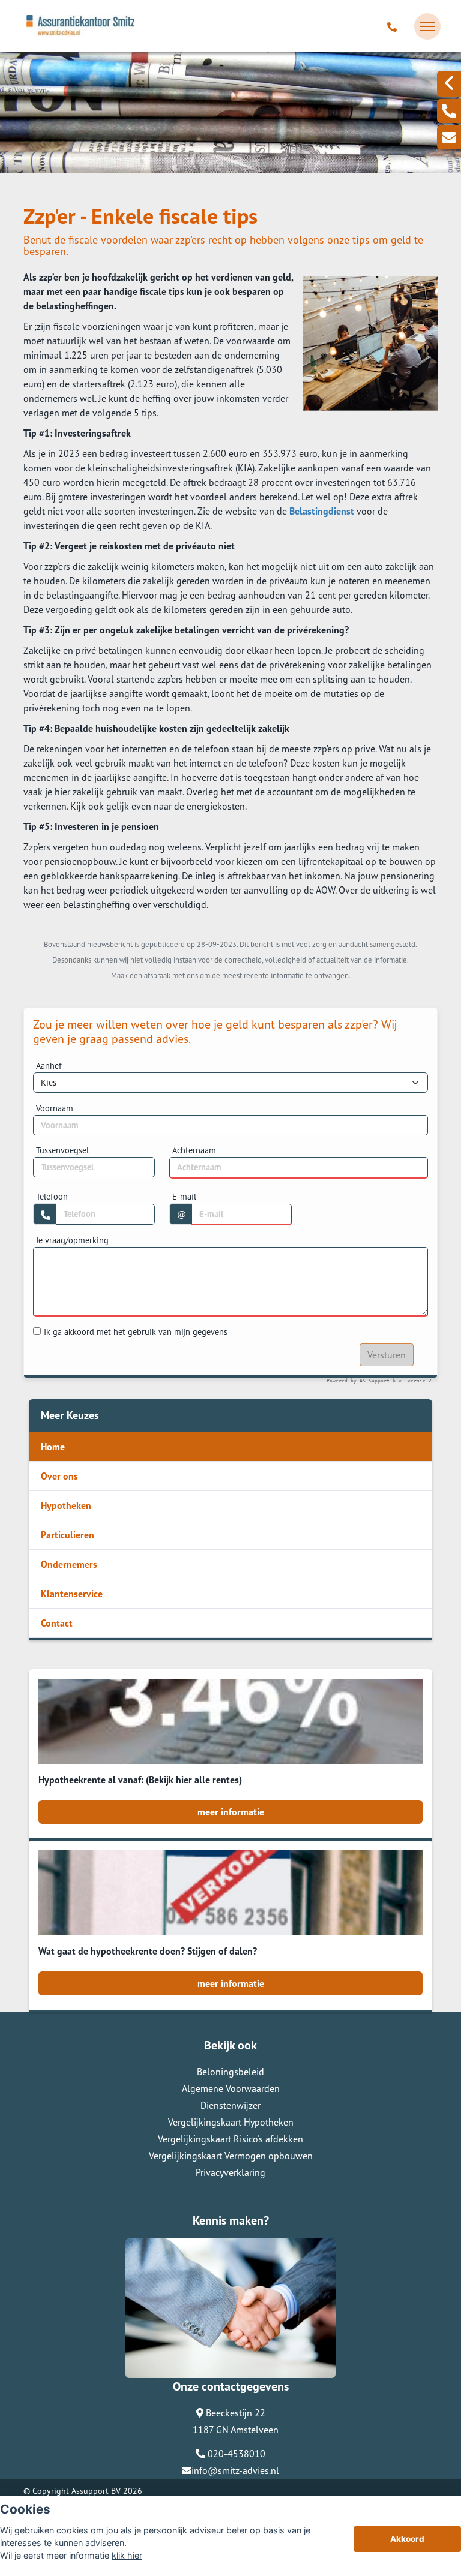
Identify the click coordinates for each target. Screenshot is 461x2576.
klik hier (127, 2555)
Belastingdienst (322, 511)
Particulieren (68, 1535)
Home (53, 1447)
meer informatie (231, 1812)
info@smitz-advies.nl (235, 2470)
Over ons (59, 1476)
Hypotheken (66, 1505)
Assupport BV (96, 2491)
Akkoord (407, 2539)
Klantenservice (72, 1594)
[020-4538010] (394, 26)
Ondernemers (69, 1564)
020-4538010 (235, 2454)
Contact (57, 1623)
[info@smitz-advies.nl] (449, 137)
